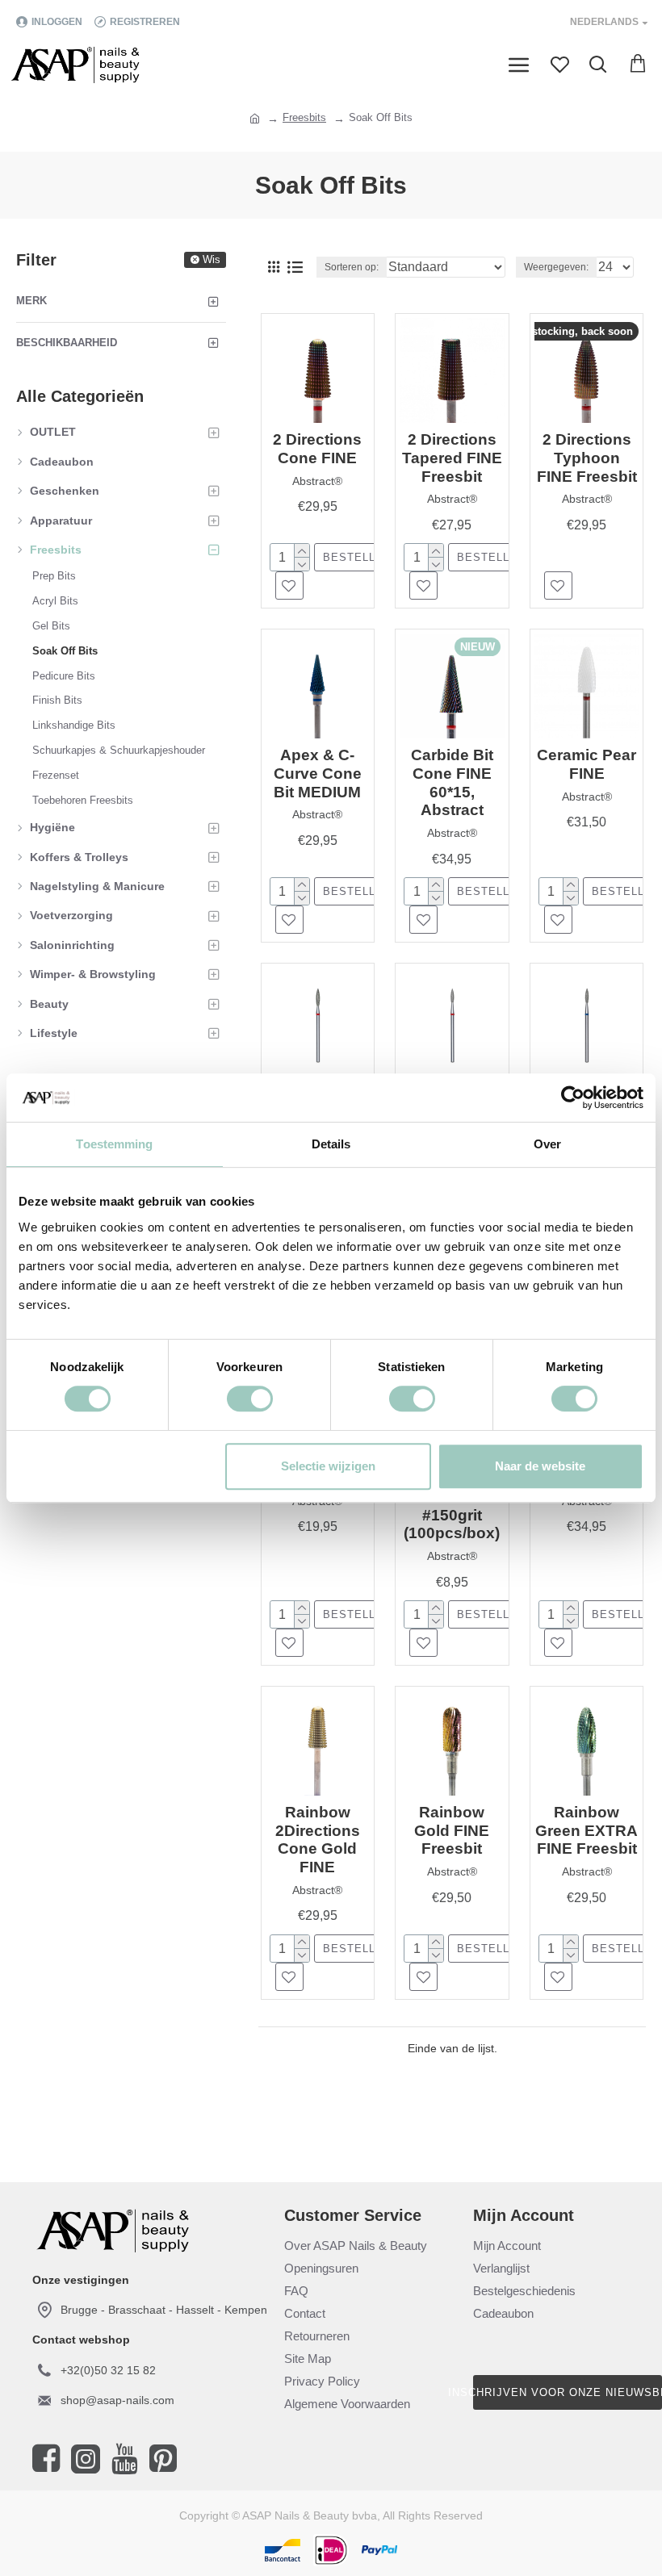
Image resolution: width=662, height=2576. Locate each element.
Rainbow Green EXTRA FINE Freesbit (587, 1831)
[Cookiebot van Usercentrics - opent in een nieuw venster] (573, 1098)
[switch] (250, 1399)
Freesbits (304, 117)
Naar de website (540, 1466)
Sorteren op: (352, 267)
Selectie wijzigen (328, 1466)
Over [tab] (547, 1144)
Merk (31, 301)
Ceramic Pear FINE (587, 764)
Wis (212, 259)
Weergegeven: (556, 267)
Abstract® (317, 481)
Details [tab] (331, 1144)
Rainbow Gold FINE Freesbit (452, 1831)
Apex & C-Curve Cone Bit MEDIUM (318, 774)
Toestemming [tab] (114, 1144)
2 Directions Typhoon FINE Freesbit (587, 458)
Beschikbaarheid (67, 343)
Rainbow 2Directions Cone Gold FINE (318, 1840)
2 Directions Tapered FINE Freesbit (452, 458)
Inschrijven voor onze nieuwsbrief (568, 2392)
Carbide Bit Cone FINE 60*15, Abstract (452, 782)
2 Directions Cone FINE (317, 449)
